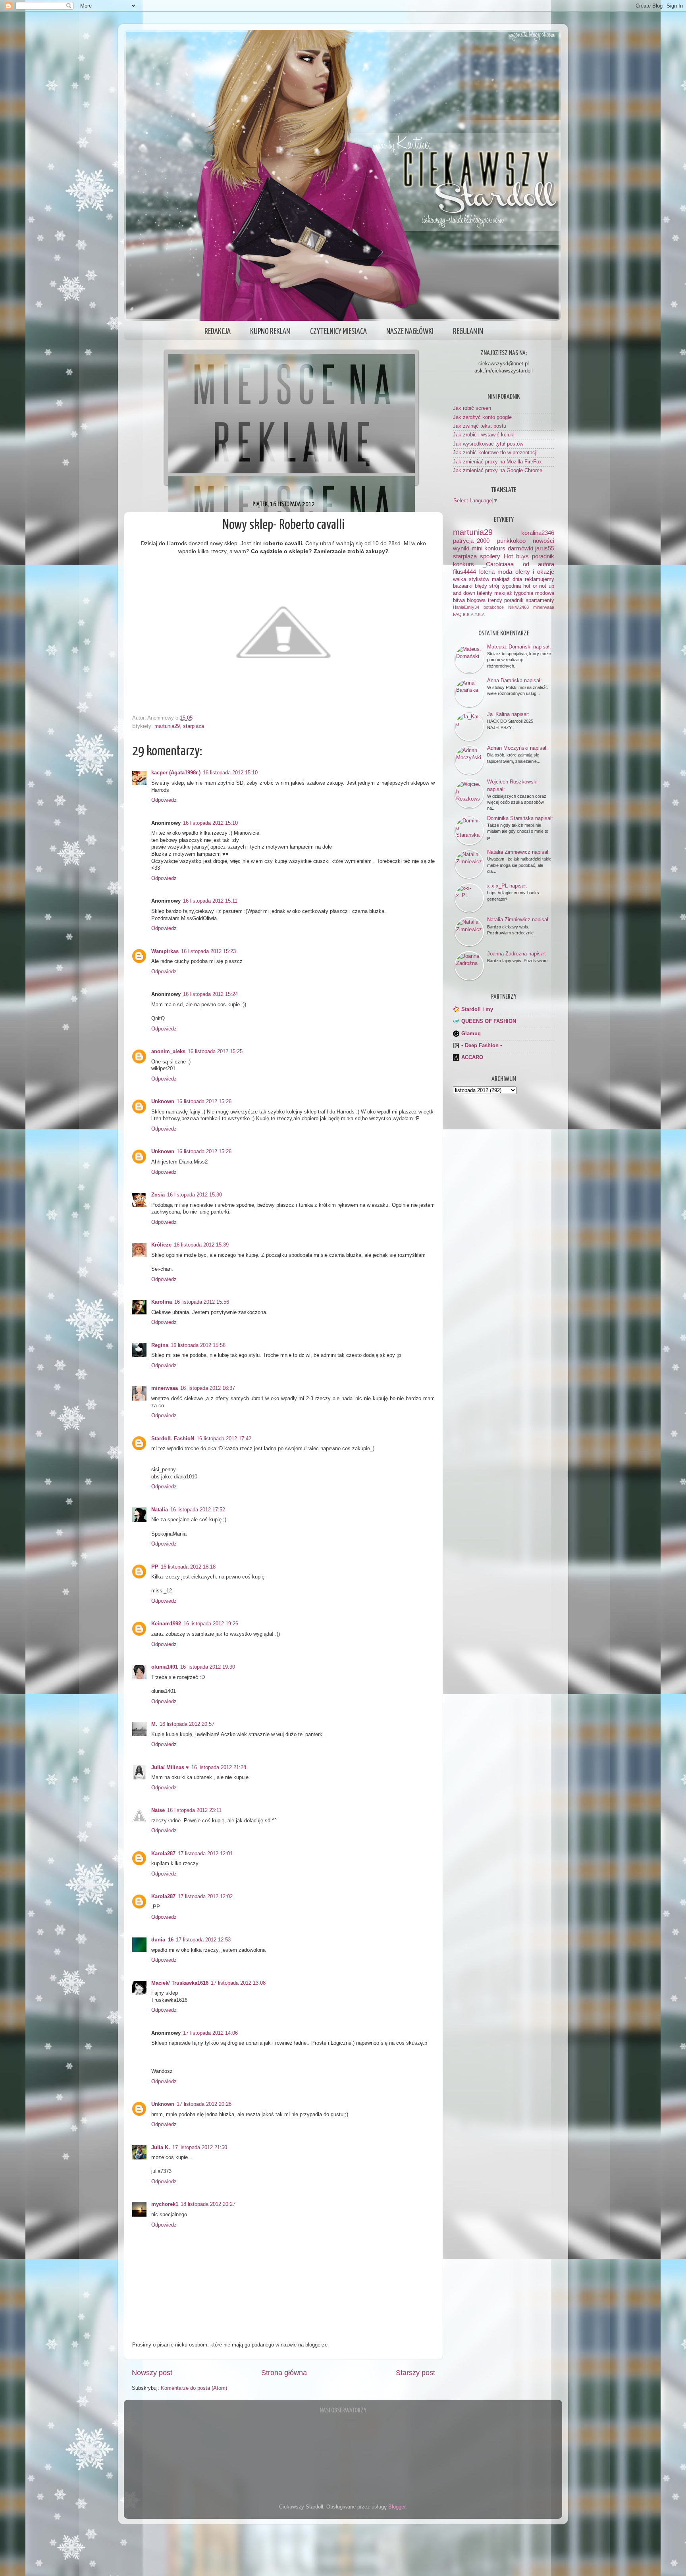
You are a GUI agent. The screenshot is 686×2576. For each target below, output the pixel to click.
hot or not (535, 586)
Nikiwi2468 (518, 607)
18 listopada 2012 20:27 (208, 2204)
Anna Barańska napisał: (514, 680)
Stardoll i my (477, 1009)
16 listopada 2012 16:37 (208, 1388)
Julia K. (161, 2148)
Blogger (397, 2507)
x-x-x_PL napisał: (507, 886)
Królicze (161, 1245)
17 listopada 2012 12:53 (203, 1940)
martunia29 (167, 726)
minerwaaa (165, 1388)
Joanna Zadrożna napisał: (517, 954)
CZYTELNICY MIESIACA (338, 332)
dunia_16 (162, 1940)
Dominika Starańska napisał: (520, 818)
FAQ (457, 614)
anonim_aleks (168, 1052)
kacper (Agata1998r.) (176, 773)
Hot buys (516, 556)
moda (505, 572)
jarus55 (545, 548)
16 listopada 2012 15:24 (210, 994)
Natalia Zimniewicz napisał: (518, 852)
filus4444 (464, 572)
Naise (158, 1810)
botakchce (494, 607)
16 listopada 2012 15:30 (195, 1195)
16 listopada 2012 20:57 (187, 1724)
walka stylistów (471, 579)
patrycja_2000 (471, 541)
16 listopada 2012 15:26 (204, 1102)
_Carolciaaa (498, 564)
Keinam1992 (166, 1624)
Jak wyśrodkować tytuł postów (488, 444)
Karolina (162, 1302)
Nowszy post (152, 2373)
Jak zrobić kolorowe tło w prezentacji (495, 453)
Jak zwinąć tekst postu (480, 426)
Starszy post (415, 2373)
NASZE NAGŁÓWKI (410, 332)
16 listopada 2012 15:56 (202, 1302)
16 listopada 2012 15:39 (201, 1245)
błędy (481, 586)
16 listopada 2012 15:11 (210, 901)
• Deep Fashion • (482, 1046)
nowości (543, 541)
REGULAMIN (468, 332)
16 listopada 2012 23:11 (194, 1810)
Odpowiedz (164, 800)
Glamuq (471, 1034)
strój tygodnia (505, 586)
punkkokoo (511, 541)
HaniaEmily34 (466, 607)
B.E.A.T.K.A (474, 615)
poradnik (543, 556)
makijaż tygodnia (514, 593)
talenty (485, 593)
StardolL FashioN (173, 1439)
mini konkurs (489, 548)
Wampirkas (165, 951)
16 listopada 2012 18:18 (188, 1567)
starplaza (194, 726)
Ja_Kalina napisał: (508, 714)
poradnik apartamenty (529, 600)
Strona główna (284, 2373)
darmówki (520, 548)
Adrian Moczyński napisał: (517, 748)
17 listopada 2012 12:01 (205, 1854)
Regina (160, 1345)
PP (155, 1567)
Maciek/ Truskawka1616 (180, 1983)
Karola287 (163, 1854)
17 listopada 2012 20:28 (204, 2104)
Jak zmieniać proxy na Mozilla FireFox (497, 462)
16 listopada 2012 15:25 (215, 1052)
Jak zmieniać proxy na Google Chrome (498, 471)
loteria (487, 572)
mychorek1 (165, 2204)
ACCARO (472, 1057)
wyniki (461, 548)
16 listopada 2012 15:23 (208, 951)
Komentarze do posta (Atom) (194, 2388)
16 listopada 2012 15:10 (230, 773)
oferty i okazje (535, 572)
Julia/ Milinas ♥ (170, 1768)
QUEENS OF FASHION (489, 1021)
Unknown (163, 1102)
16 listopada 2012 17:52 (198, 1510)
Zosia (158, 1195)
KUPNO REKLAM (270, 332)
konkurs (463, 564)
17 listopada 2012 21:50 (200, 2148)
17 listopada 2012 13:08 (238, 1983)
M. (154, 1724)
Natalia (160, 1510)
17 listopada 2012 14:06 (210, 2033)
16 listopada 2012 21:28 (219, 1768)
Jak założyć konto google (482, 417)
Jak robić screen (472, 408)
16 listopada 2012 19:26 (211, 1624)
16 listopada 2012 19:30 (208, 1667)
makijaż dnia (507, 579)
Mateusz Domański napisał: (519, 647)
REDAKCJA (218, 332)
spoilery (490, 556)
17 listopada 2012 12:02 (205, 1897)
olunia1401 (165, 1667)
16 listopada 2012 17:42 (224, 1439)
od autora (539, 564)
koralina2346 (538, 533)
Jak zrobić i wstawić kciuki (484, 435)
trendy (495, 600)
